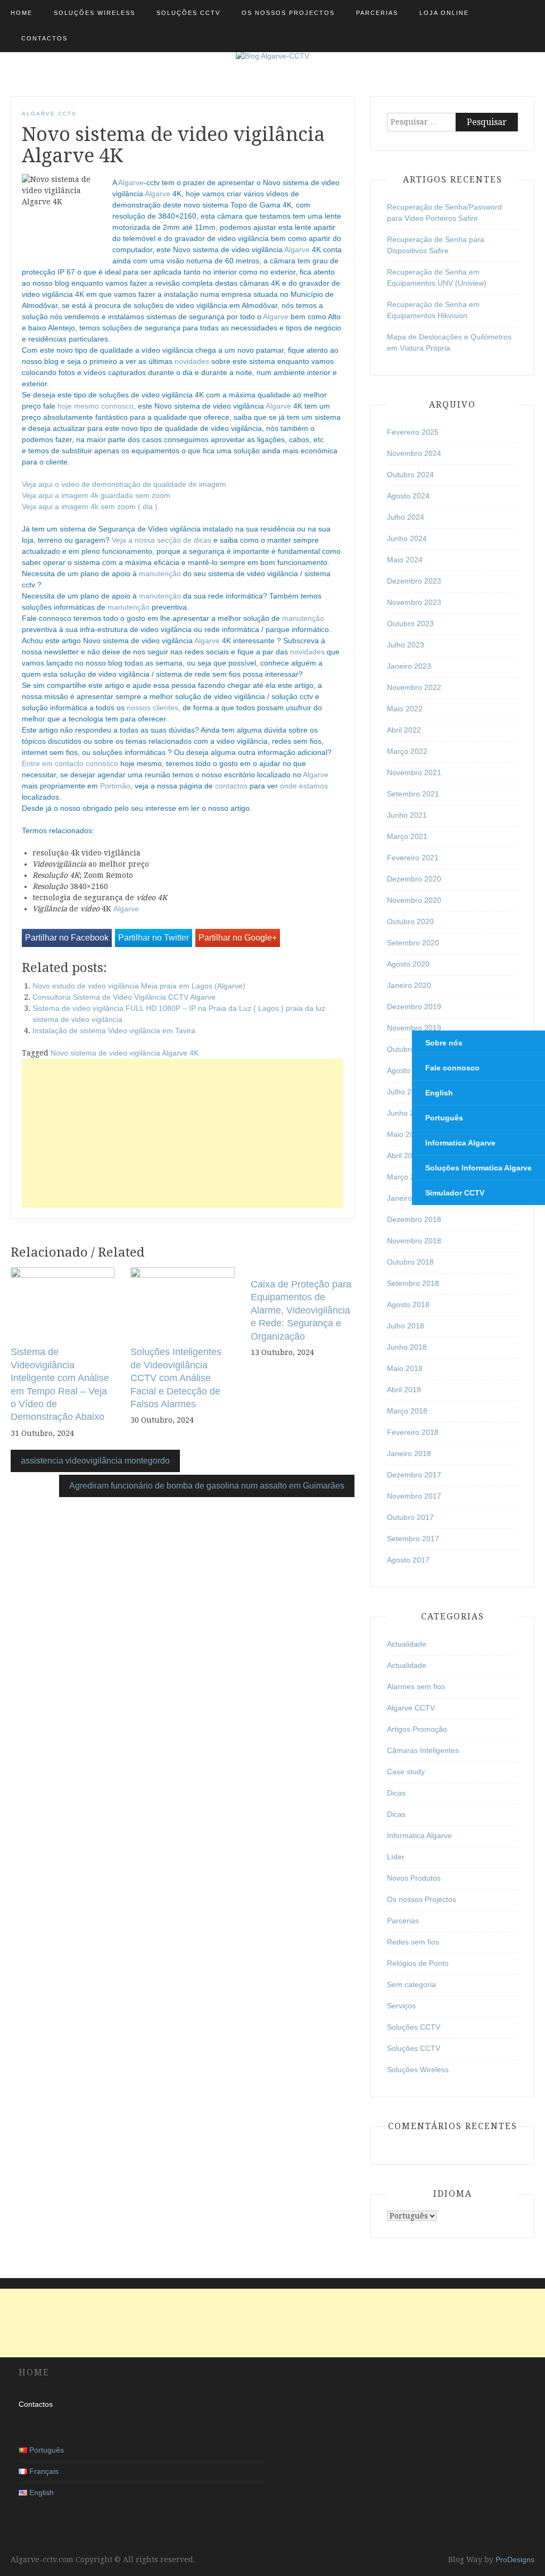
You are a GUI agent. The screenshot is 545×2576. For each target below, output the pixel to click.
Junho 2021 (407, 815)
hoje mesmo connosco (96, 406)
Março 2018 (407, 1411)
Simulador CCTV (455, 1193)
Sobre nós (444, 1043)
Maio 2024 (405, 560)
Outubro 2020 (410, 921)
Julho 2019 (406, 1092)
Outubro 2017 (410, 1517)
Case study (406, 1772)
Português (444, 1118)
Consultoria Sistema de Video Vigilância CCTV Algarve (124, 997)
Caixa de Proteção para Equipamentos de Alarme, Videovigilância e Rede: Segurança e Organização (301, 1310)
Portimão (115, 786)
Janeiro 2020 (409, 985)
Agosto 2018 (408, 1304)
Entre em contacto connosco (70, 763)
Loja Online (444, 13)
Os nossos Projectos (288, 13)
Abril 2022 (404, 730)
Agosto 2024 (408, 496)
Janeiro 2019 (409, 1198)
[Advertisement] (183, 1133)
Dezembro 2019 (414, 1007)
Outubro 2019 (410, 1049)
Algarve (131, 182)
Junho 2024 (407, 538)
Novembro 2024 (414, 453)
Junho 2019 (407, 1113)
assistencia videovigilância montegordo (95, 1461)
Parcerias (377, 13)
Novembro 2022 (414, 687)
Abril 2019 (404, 1156)
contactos (231, 786)
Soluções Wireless (94, 13)
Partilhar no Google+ (238, 938)
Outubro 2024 (410, 475)
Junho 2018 (407, 1347)
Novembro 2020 (414, 900)
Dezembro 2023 (414, 581)
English (439, 1093)
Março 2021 (407, 836)
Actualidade (407, 1644)
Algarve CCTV (49, 114)
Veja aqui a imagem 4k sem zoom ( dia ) (90, 506)
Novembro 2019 (414, 1028)
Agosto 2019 (408, 1070)
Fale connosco (452, 1068)
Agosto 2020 (408, 964)
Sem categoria (411, 1984)
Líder (396, 1857)
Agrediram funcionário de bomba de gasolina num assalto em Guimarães (207, 1486)
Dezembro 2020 (414, 879)
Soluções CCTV (188, 13)
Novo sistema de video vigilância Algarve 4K (125, 1053)
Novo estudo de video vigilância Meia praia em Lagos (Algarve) (139, 986)
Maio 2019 (405, 1134)
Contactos (44, 38)
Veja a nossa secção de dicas (162, 540)
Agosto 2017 (408, 1560)
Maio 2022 (405, 709)
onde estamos (304, 786)
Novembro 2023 (414, 602)
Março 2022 (407, 751)
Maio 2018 (405, 1368)
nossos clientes (152, 708)
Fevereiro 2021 (413, 858)
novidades (192, 361)
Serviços (401, 2006)
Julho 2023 (406, 645)
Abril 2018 (404, 1390)
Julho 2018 (406, 1326)
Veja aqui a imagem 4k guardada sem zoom (96, 495)
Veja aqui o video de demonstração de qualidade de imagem (124, 484)
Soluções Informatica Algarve (478, 1168)
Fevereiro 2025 (413, 432)
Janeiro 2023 (409, 666)
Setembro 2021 (413, 794)
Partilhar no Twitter (154, 938)
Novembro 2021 (414, 772)
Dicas (396, 1793)
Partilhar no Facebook (67, 938)
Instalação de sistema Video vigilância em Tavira (114, 1031)
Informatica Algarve (460, 1143)
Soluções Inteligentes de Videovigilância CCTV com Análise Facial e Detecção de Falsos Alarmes (176, 1378)
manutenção (160, 574)
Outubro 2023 (410, 624)
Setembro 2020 (413, 943)
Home (22, 13)
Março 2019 (407, 1177)
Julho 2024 (406, 517)
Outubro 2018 (410, 1262)
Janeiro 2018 (409, 1453)
